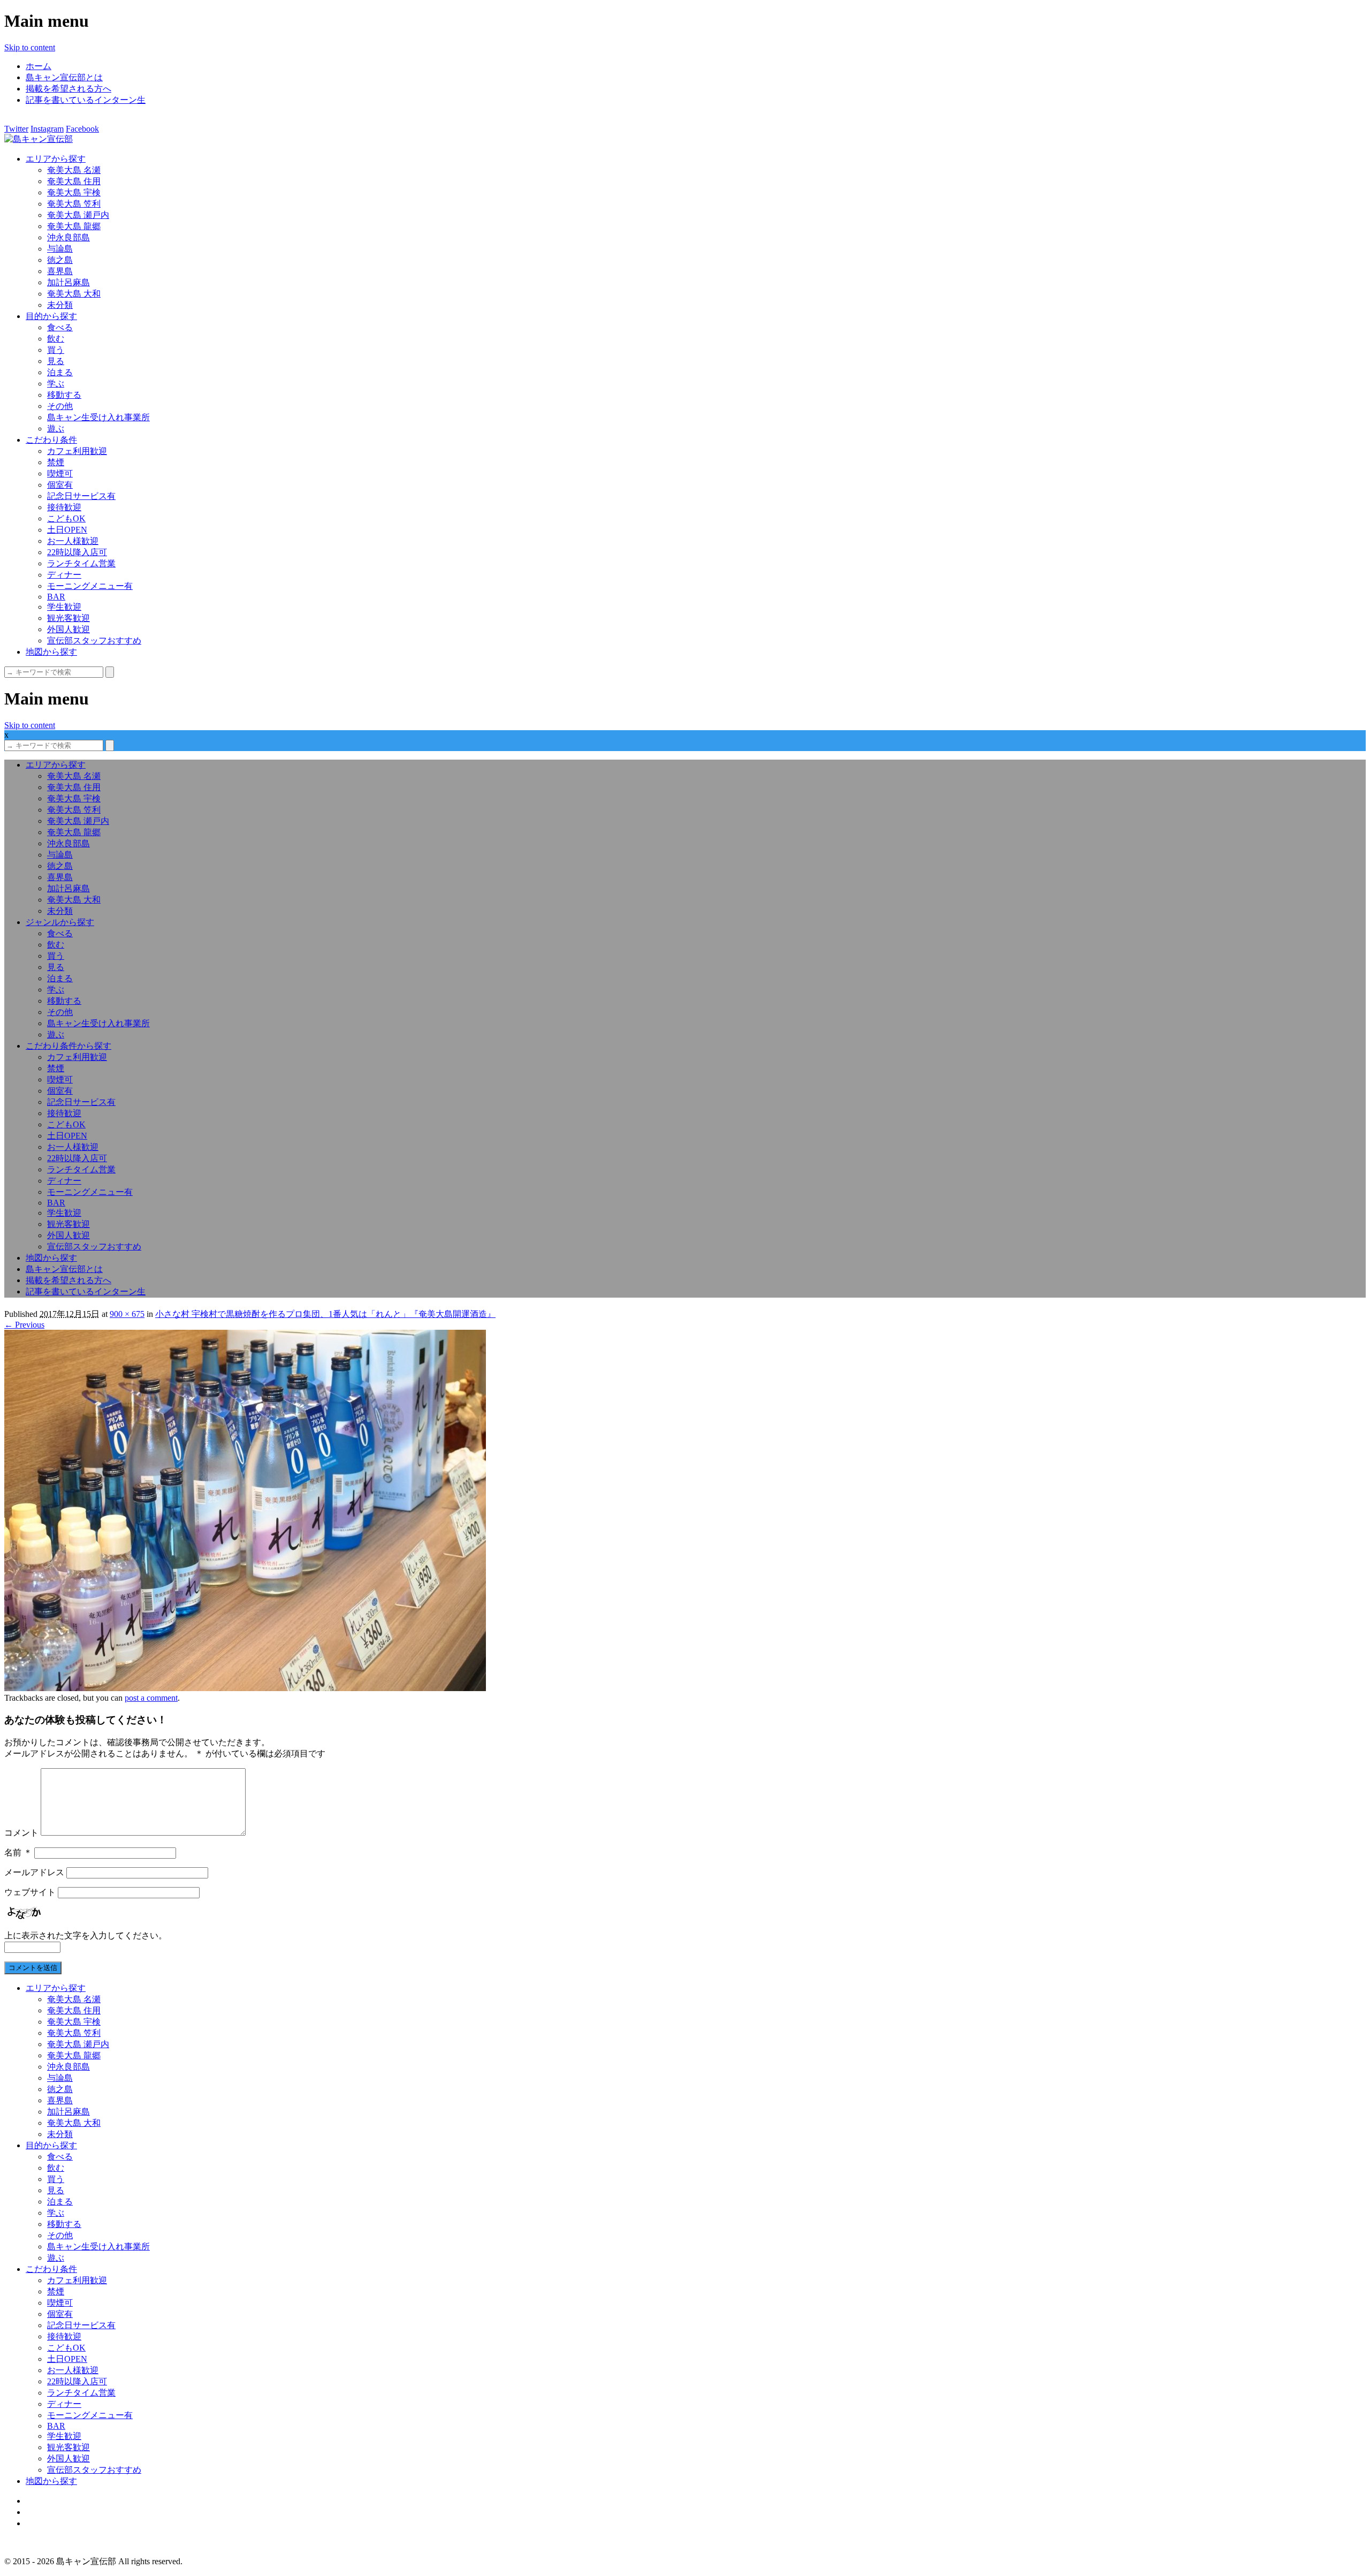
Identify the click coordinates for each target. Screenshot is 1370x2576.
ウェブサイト (30, 1892)
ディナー (64, 575)
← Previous (24, 1325)
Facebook (82, 129)
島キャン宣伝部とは (64, 77)
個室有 (60, 485)
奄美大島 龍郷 (74, 226)
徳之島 (60, 260)
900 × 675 (127, 1314)
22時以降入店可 (77, 552)
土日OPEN (67, 530)
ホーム (39, 66)
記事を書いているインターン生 (86, 100)
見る (56, 361)
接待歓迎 (64, 507)
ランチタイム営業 (81, 563)
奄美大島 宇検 (74, 192)
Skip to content (30, 47)
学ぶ (56, 384)
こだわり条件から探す (68, 1046)
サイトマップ (51, 2501)
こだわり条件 (51, 440)
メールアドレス (34, 1872)
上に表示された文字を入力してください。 (86, 1935)
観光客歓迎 (68, 618)
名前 (18, 1853)
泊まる (60, 372)
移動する (64, 395)
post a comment (151, 1698)
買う (56, 350)
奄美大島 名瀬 (74, 170)
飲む (56, 339)
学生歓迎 (64, 607)
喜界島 (60, 271)
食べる (60, 327)
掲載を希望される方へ (68, 89)
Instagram (47, 129)
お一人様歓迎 (73, 541)
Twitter (16, 129)
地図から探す (51, 652)
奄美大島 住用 (74, 181)
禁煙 (56, 462)
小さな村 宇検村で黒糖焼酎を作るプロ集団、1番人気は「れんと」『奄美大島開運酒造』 (325, 1314)
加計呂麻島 (68, 282)
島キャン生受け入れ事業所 (98, 417)
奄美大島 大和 (74, 294)
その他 (60, 406)
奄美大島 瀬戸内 (78, 215)
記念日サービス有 (81, 496)
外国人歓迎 (68, 629)
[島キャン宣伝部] (39, 139)
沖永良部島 (68, 237)
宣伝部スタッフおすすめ (94, 641)
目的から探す (51, 316)
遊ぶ (56, 429)
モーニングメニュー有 (90, 586)
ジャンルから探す (60, 922)
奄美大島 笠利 (74, 204)
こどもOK (66, 518)
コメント (21, 1833)
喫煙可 (60, 473)
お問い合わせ (51, 2523)
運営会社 (43, 2512)
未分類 (60, 305)
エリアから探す (56, 159)
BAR (56, 597)
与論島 (60, 249)
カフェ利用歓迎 (77, 451)
